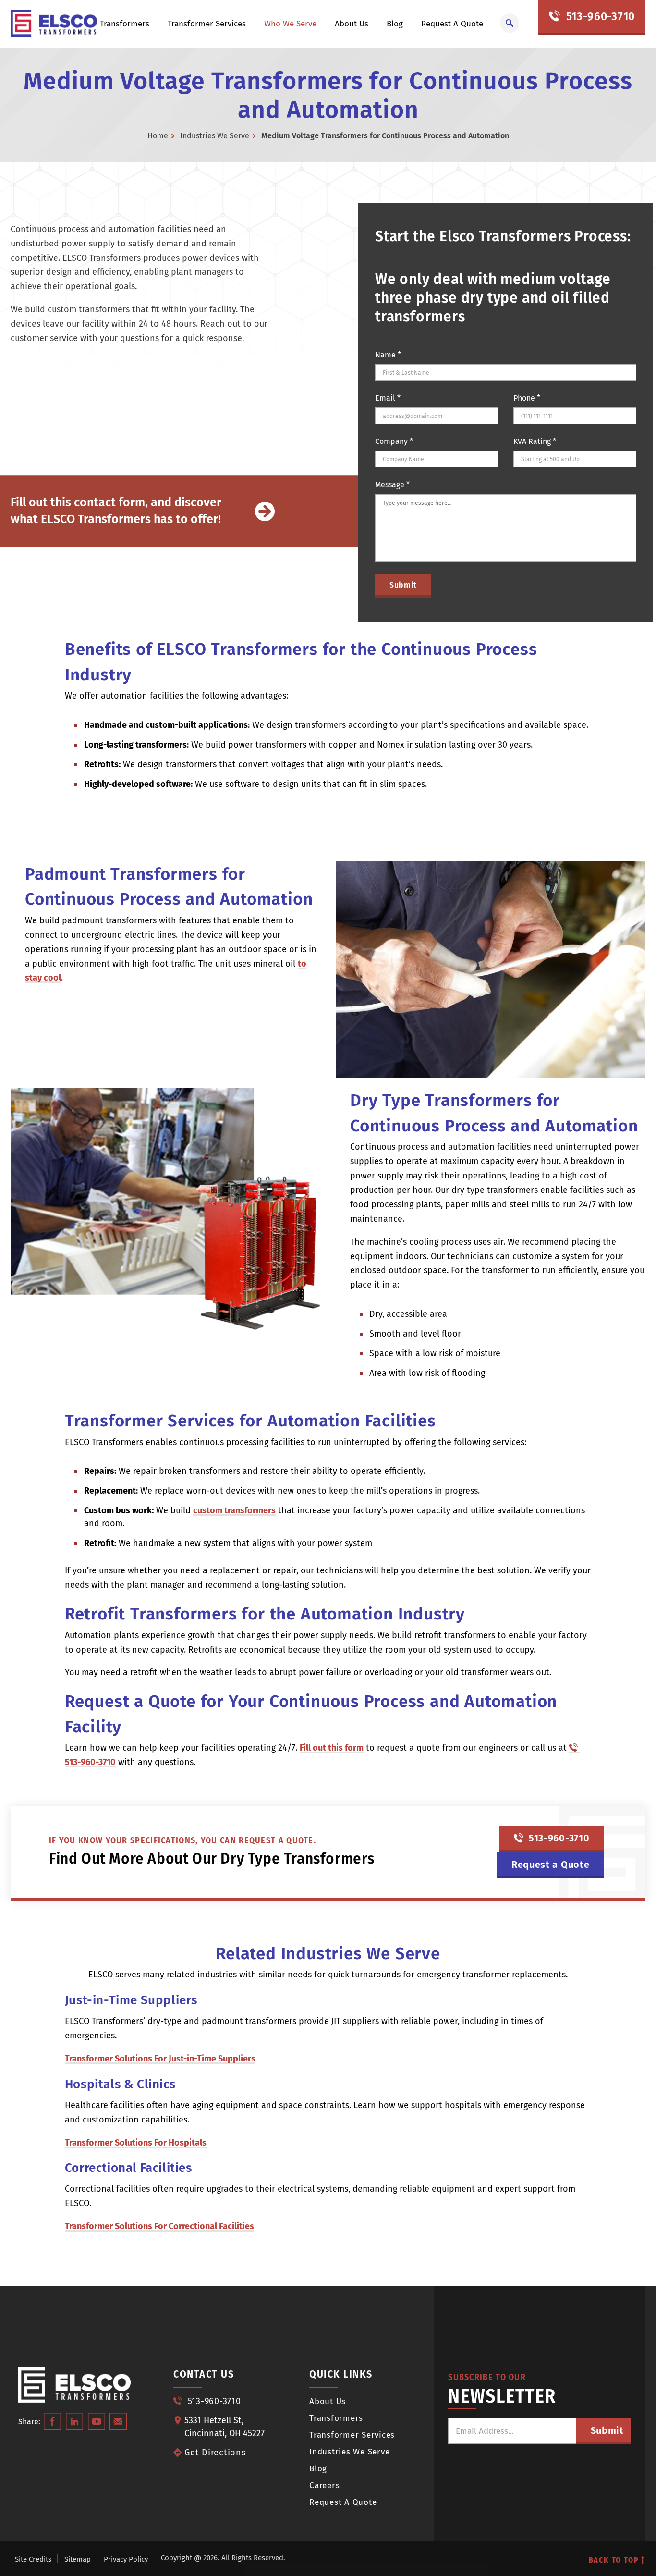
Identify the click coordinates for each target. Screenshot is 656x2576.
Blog (395, 24)
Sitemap (78, 2559)
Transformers (125, 24)
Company (394, 441)
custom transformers (234, 1511)
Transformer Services (207, 24)
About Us (352, 24)
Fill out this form (332, 1748)
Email (388, 398)
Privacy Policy (126, 2559)
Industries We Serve (215, 136)
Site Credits (33, 2559)
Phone (527, 398)
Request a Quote (551, 1865)
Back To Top (615, 2560)
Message (392, 485)
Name (388, 355)
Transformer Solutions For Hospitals (136, 2143)
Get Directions (215, 2453)
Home (158, 136)
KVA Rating (535, 441)
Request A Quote (452, 24)
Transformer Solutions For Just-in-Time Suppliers (160, 2059)
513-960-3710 (599, 16)
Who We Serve (290, 24)
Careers (324, 2485)
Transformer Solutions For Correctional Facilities (159, 2226)
